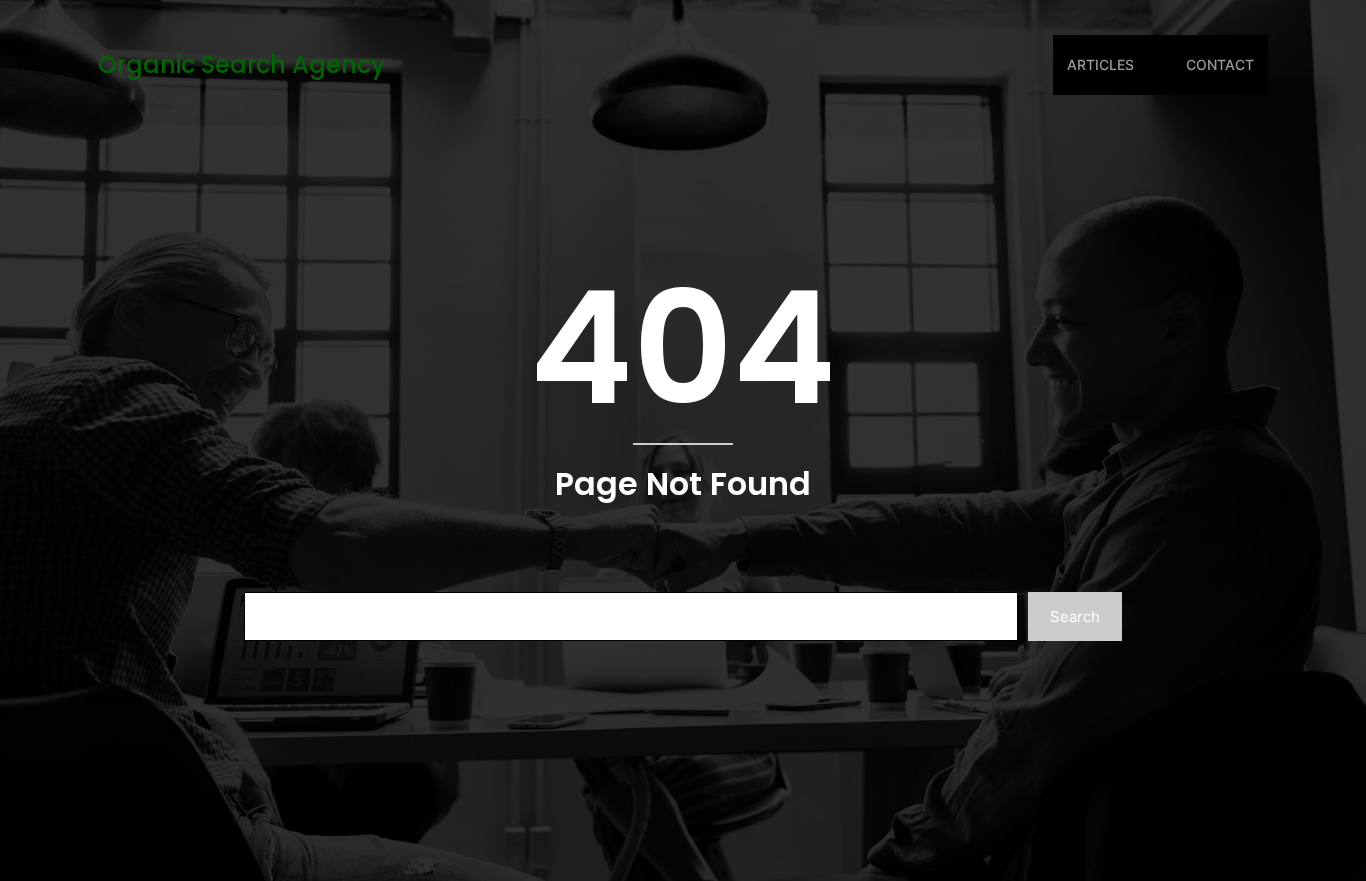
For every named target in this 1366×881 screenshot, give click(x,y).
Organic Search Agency (241, 64)
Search (1075, 616)
